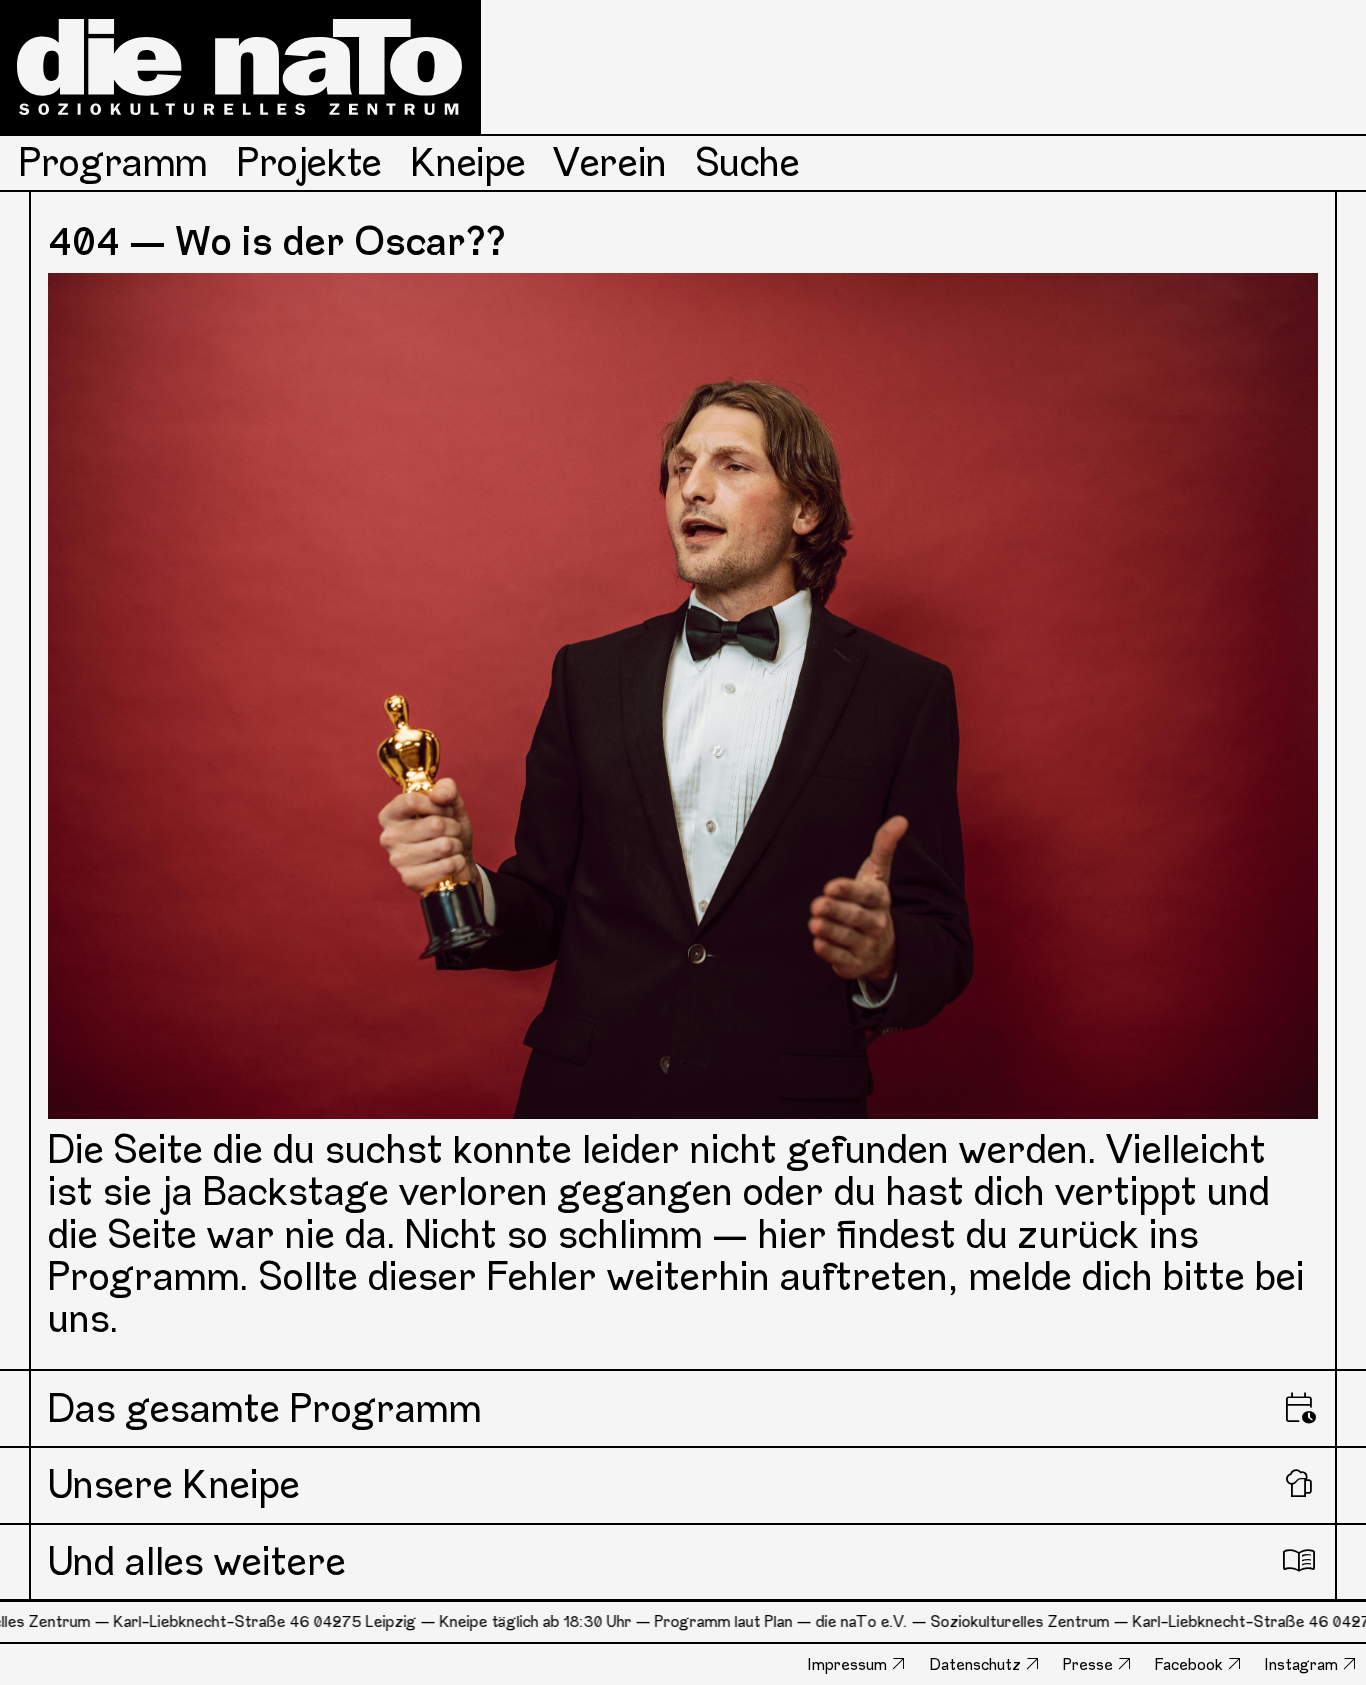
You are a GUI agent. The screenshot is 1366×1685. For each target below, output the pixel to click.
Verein (610, 162)
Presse (1088, 1664)
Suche (748, 162)
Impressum (847, 1664)
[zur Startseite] (240, 67)
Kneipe (468, 162)
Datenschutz (975, 1664)
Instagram (1301, 1664)
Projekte (309, 162)
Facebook (1189, 1664)
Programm (113, 162)
